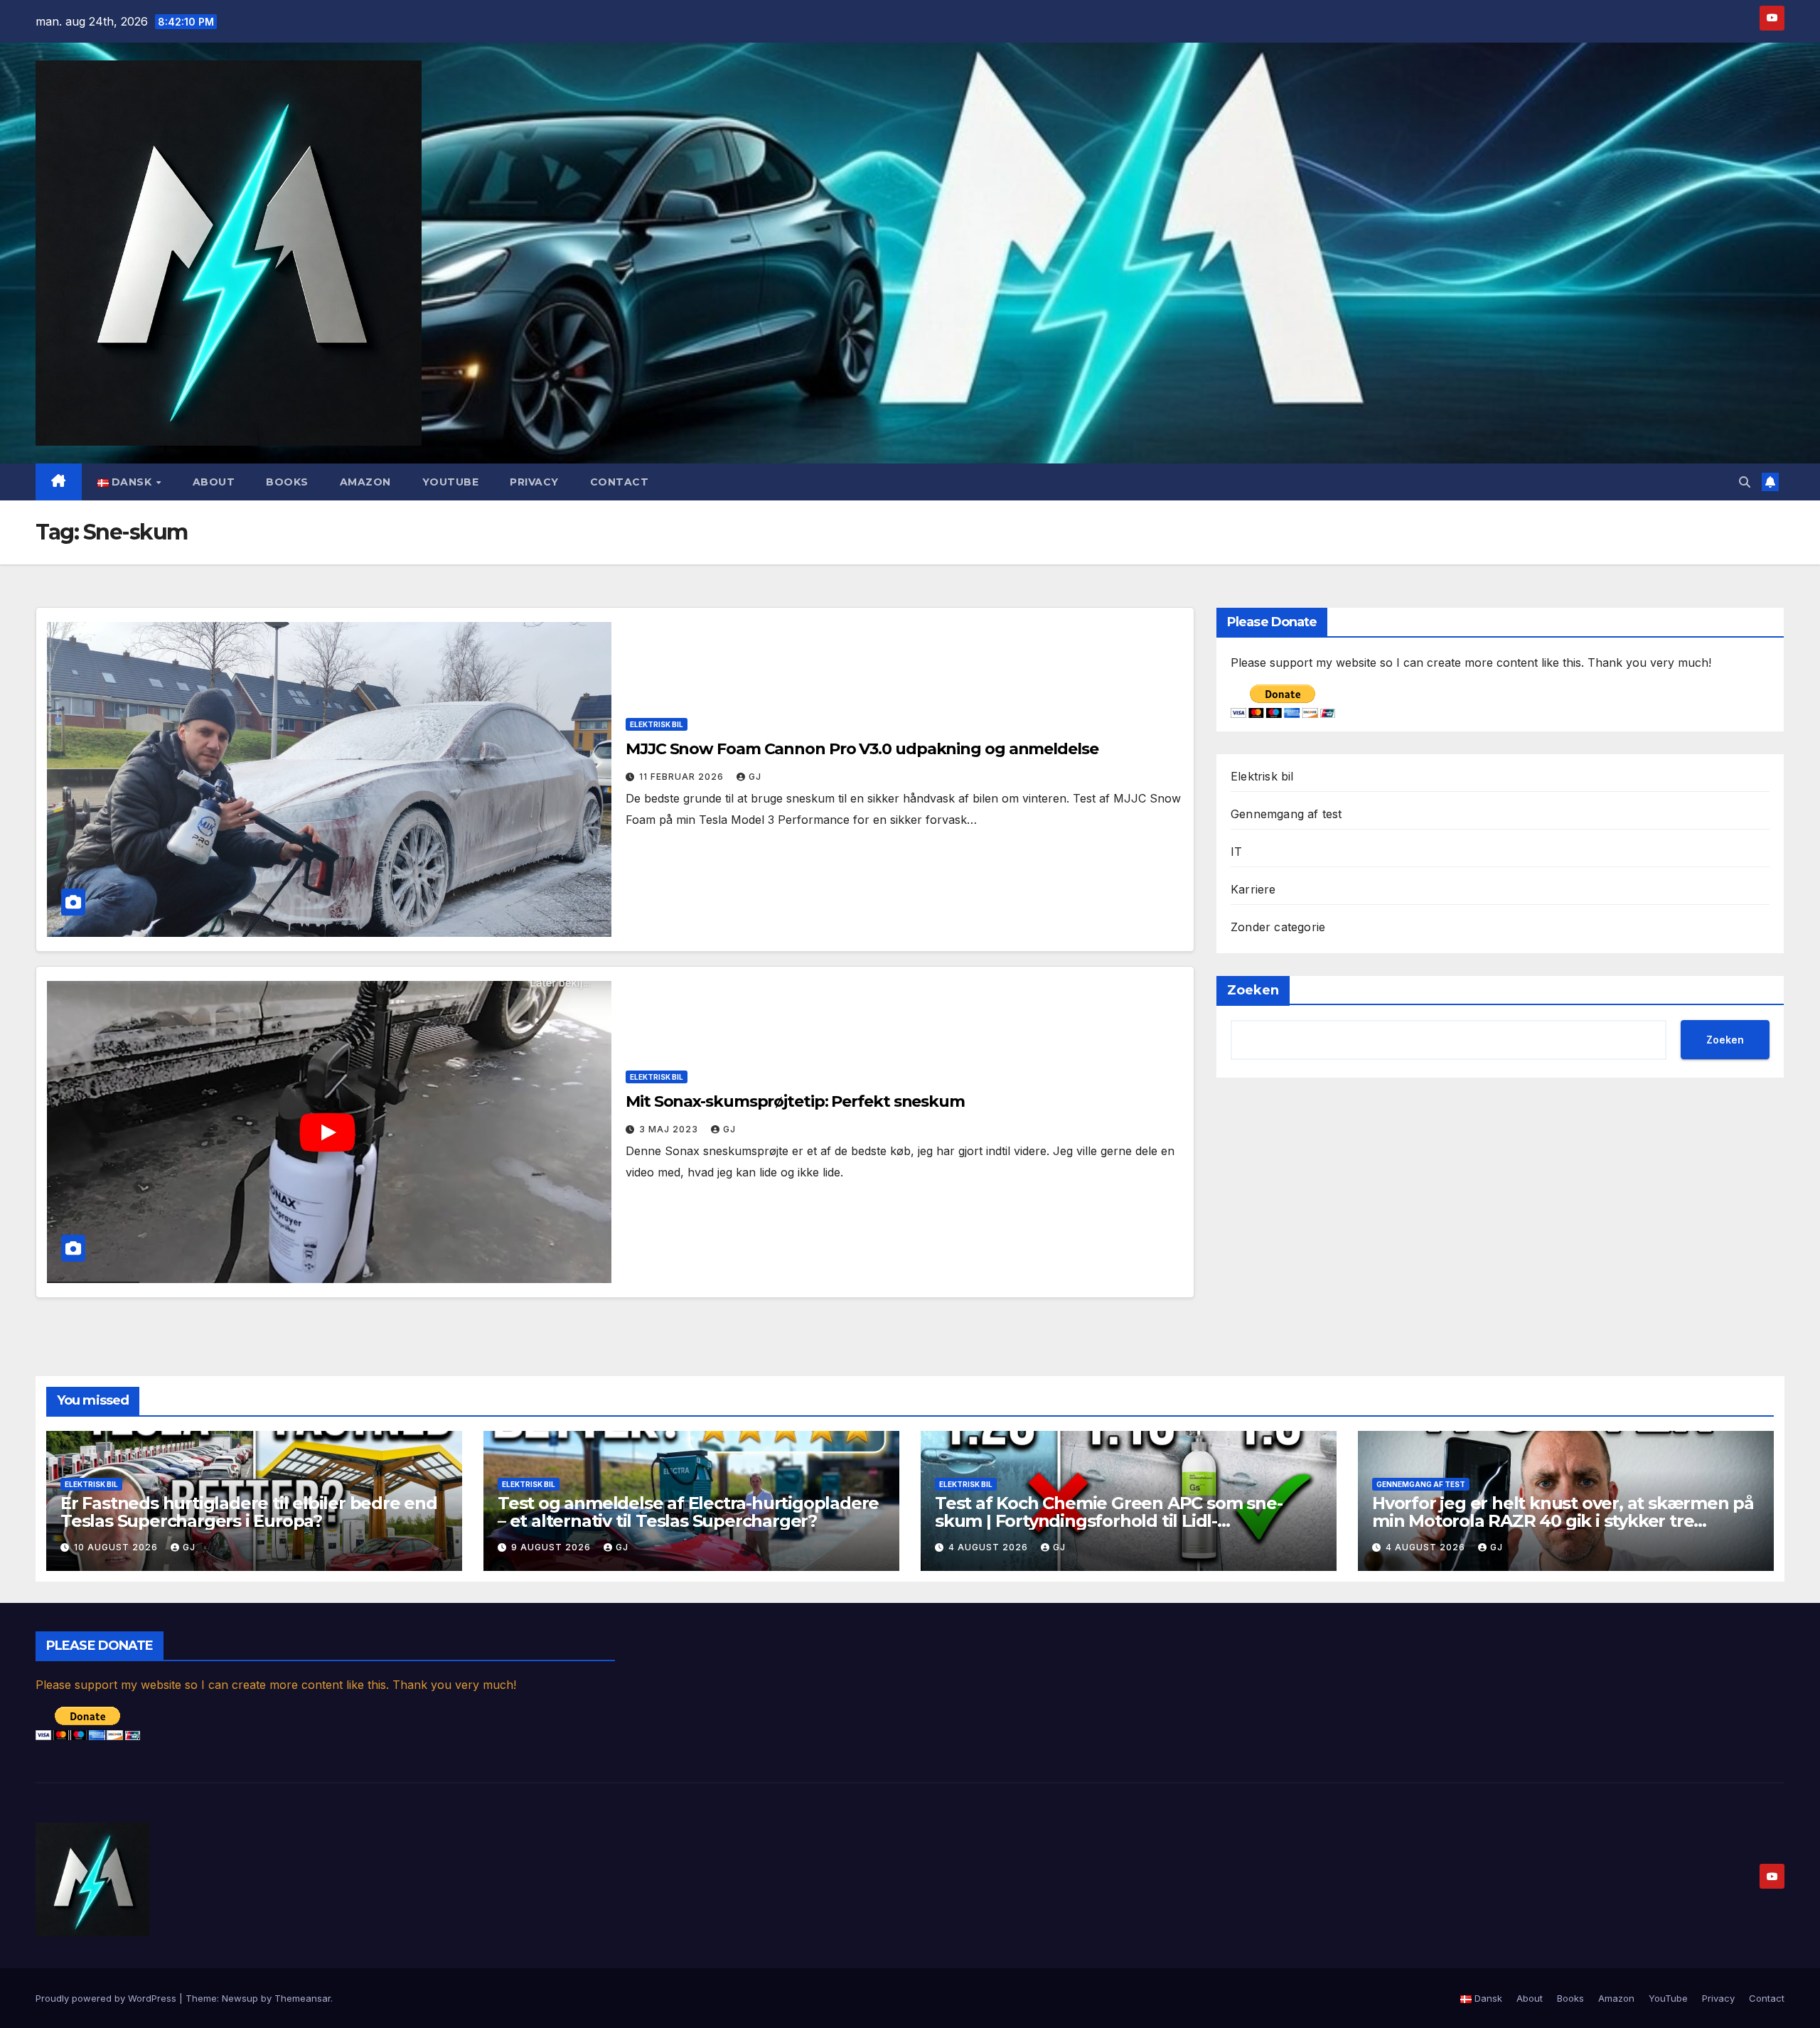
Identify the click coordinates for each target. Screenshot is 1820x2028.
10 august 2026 (117, 1547)
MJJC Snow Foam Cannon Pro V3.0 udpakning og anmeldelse (862, 749)
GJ (755, 777)
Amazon (365, 482)
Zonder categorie (1278, 927)
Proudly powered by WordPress (107, 1998)
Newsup (240, 1998)
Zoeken (1253, 990)
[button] (1745, 482)
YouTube (451, 482)
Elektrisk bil (657, 724)
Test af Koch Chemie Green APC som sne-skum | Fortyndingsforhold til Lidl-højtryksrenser (1108, 1521)
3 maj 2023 (670, 1129)
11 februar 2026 (683, 777)
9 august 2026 (552, 1547)
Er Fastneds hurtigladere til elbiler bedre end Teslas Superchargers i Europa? (249, 1512)
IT (1236, 852)
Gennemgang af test (1286, 814)
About (214, 482)
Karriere (1253, 889)
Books (287, 482)
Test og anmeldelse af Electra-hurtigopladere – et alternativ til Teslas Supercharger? (688, 1512)
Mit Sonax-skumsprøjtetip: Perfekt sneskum (795, 1101)
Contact (620, 482)
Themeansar (303, 1998)
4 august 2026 (990, 1547)
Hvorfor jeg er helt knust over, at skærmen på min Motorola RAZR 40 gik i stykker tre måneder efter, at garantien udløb (1563, 1521)
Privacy (534, 482)
